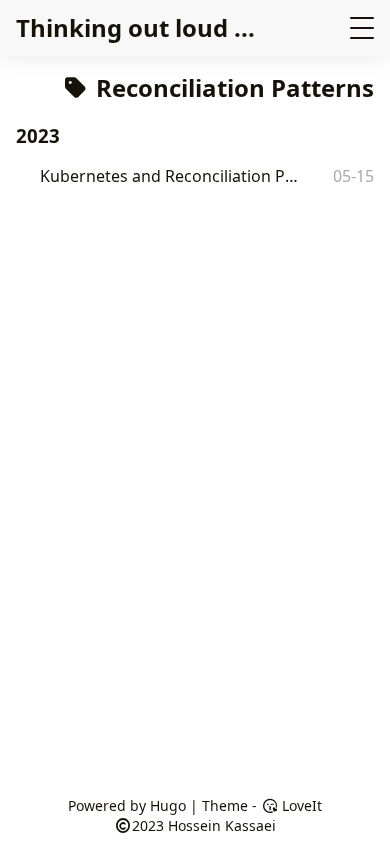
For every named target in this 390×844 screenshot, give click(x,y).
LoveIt (300, 805)
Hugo (168, 805)
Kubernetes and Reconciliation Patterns (172, 176)
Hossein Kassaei (222, 825)
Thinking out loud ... (135, 27)
